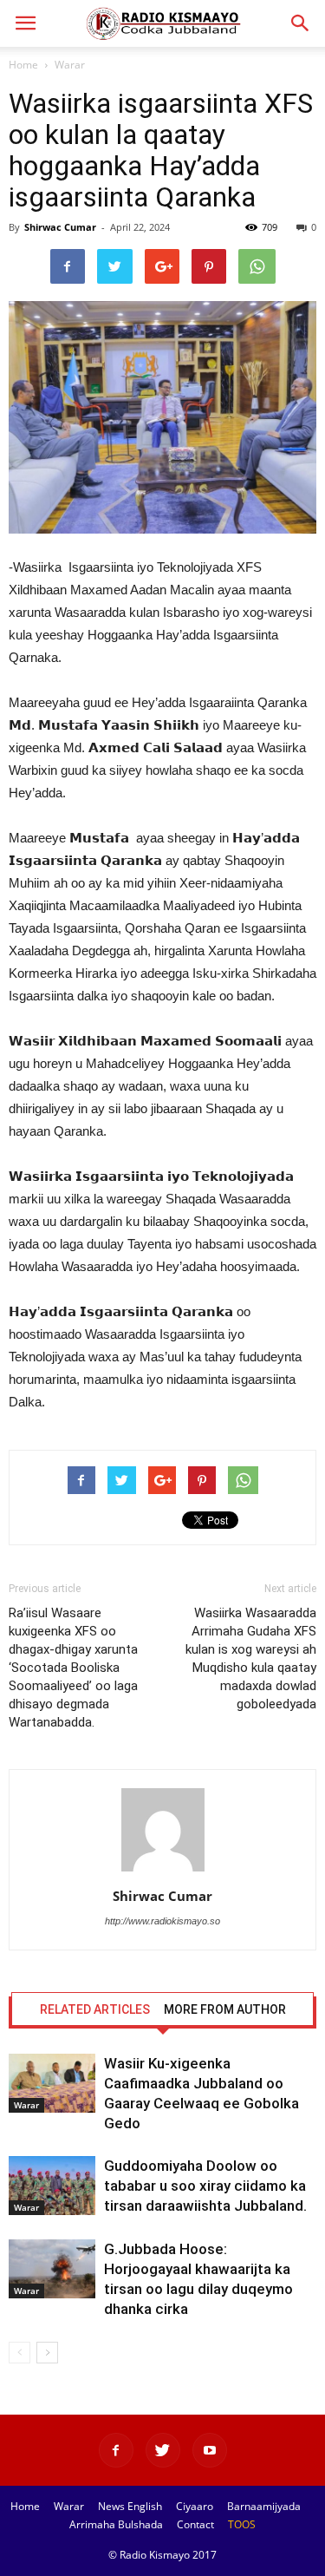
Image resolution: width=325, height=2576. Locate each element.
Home (23, 65)
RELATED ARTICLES (95, 2009)
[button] (301, 23)
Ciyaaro (195, 2506)
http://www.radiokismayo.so (162, 1921)
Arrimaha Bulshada (116, 2524)
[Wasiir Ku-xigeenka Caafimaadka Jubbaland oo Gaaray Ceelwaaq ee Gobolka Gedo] (52, 2084)
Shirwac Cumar (60, 227)
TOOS (242, 2524)
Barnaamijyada (264, 2506)
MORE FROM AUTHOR (225, 2009)
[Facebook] (116, 2450)
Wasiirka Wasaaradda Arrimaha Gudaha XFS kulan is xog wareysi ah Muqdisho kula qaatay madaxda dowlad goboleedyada (251, 1658)
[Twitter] (163, 2450)
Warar (70, 65)
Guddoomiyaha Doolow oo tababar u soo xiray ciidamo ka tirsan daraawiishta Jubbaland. (205, 2186)
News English (130, 2506)
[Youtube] (210, 2450)
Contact (195, 2524)
